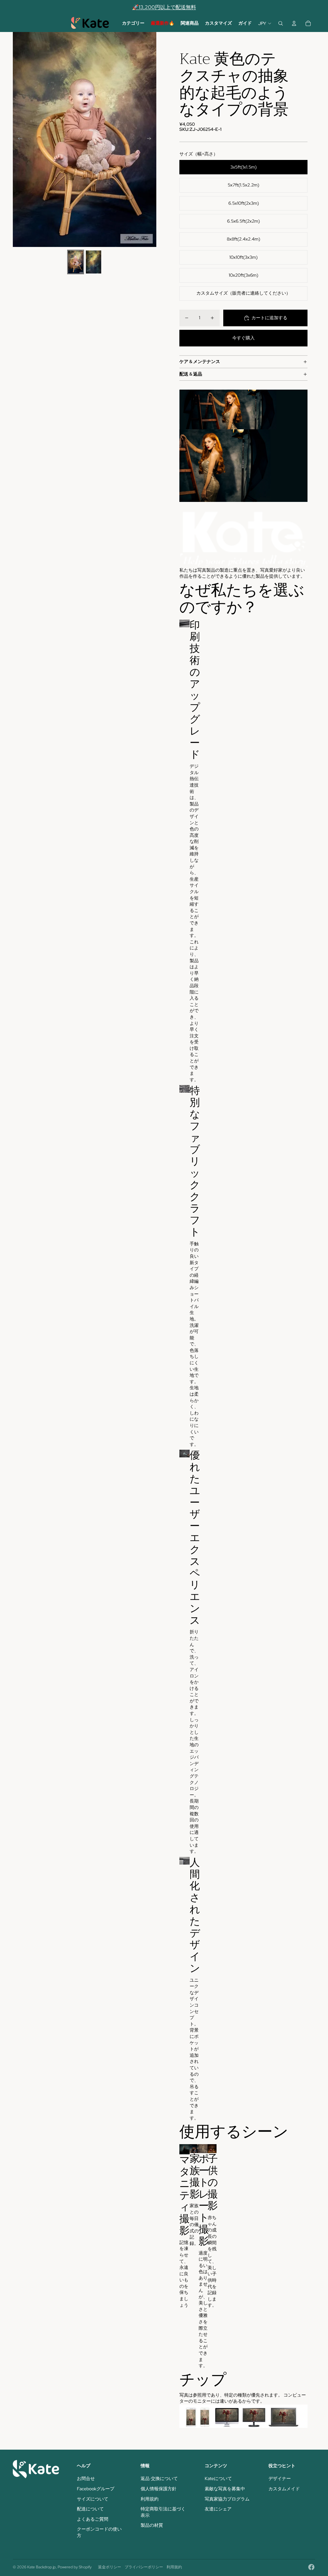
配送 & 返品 (191, 374)
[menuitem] (133, 23)
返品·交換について (159, 2478)
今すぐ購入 (243, 338)
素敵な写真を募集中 (225, 2489)
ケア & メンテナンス (200, 361)
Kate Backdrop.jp (41, 2567)
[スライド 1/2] (76, 262)
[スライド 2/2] (94, 262)
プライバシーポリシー (144, 2567)
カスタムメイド (284, 2489)
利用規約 (150, 2499)
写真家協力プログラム (227, 2499)
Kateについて (218, 2478)
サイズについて (93, 2499)
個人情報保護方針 (159, 2489)
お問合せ (86, 2478)
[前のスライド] (18, 139)
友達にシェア (218, 2509)
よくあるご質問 (93, 2519)
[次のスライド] (151, 139)
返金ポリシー (110, 2567)
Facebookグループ (96, 2489)
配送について (90, 2509)
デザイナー (280, 2478)
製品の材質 (152, 2525)
